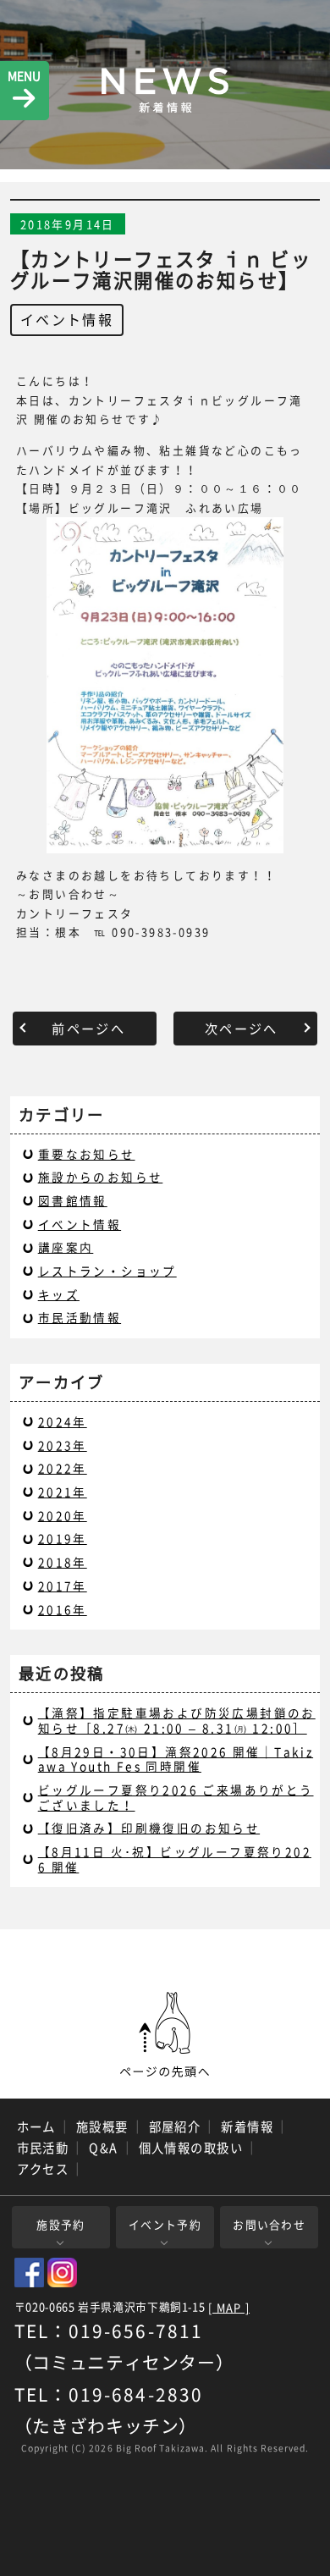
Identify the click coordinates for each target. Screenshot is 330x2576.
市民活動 (43, 2148)
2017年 (63, 1586)
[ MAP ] (229, 2308)
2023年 (63, 1445)
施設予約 (60, 2224)
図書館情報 (73, 1200)
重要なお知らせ (87, 1154)
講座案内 (66, 1247)
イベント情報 (67, 319)
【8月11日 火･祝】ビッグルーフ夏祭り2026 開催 (175, 1859)
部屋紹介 (175, 2126)
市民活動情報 (80, 1317)
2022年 (63, 1468)
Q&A (103, 2148)
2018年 (63, 1562)
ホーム (36, 2126)
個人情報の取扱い (191, 2148)
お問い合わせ (269, 2224)
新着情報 (247, 2126)
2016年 (63, 1609)
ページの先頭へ (165, 2035)
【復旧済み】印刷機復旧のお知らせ (149, 1828)
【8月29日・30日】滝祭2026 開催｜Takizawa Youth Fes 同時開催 (176, 1759)
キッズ (59, 1294)
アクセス (43, 2169)
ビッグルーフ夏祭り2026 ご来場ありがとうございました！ (176, 1797)
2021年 (63, 1492)
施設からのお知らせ (101, 1177)
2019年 (63, 1538)
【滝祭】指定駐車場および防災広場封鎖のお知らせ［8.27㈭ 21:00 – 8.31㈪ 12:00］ (177, 1720)
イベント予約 (165, 2224)
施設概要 (102, 2126)
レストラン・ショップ (107, 1271)
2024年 (63, 1421)
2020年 (63, 1515)
